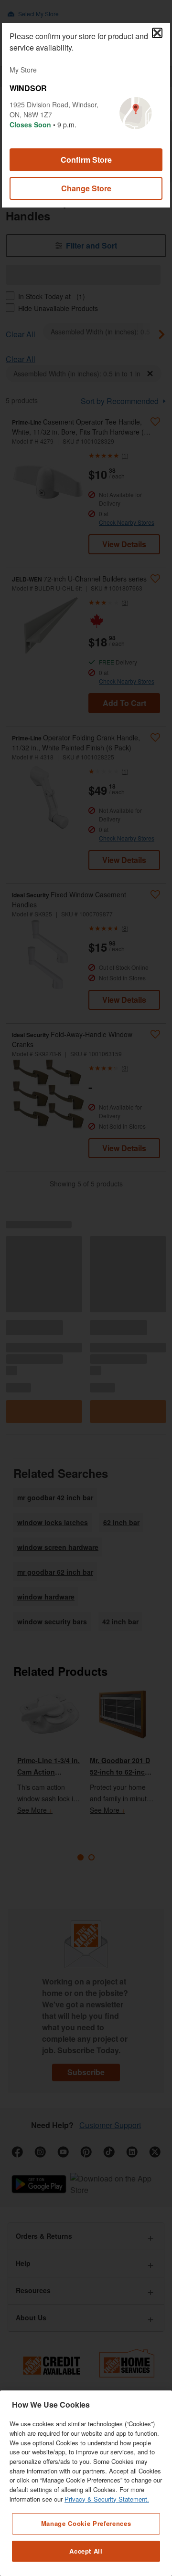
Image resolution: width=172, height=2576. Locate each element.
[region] (86, 2483)
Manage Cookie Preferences (86, 2523)
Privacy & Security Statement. (107, 2499)
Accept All (86, 2551)
